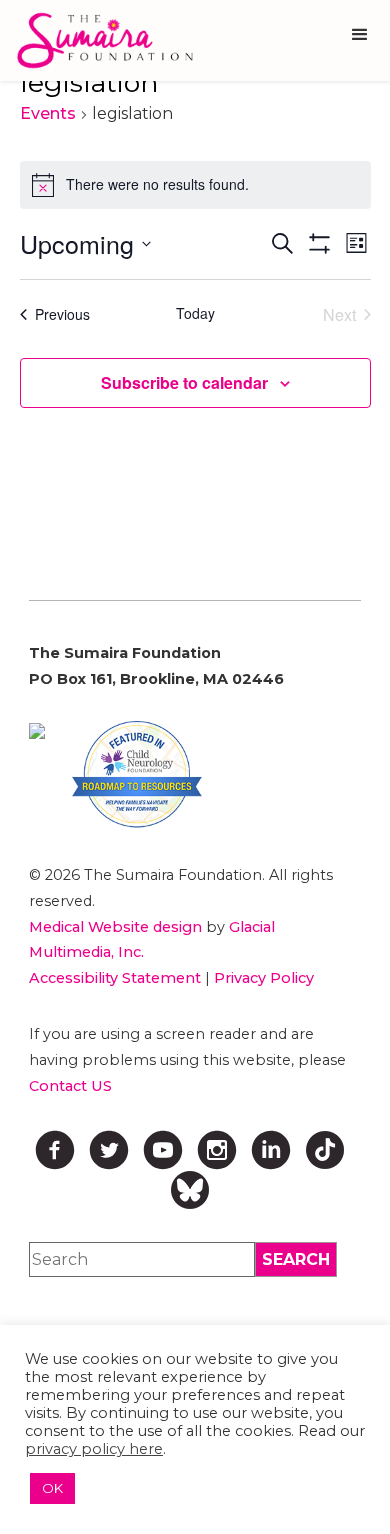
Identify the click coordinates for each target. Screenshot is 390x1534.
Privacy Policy (264, 978)
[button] (360, 35)
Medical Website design (115, 927)
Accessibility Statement (115, 978)
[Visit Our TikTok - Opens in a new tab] (325, 1150)
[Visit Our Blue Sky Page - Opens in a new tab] (190, 1190)
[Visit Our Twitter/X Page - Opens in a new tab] (109, 1150)
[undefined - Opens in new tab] (37, 731)
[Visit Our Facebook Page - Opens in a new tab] (55, 1150)
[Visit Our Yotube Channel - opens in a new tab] (163, 1150)
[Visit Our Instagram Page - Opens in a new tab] (217, 1150)
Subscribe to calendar (184, 382)
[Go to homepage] (100, 40)
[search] (296, 1259)
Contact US (70, 1086)
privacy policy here (94, 1449)
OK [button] (52, 1488)
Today (195, 313)
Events (48, 113)
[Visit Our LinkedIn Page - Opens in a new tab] (271, 1150)
